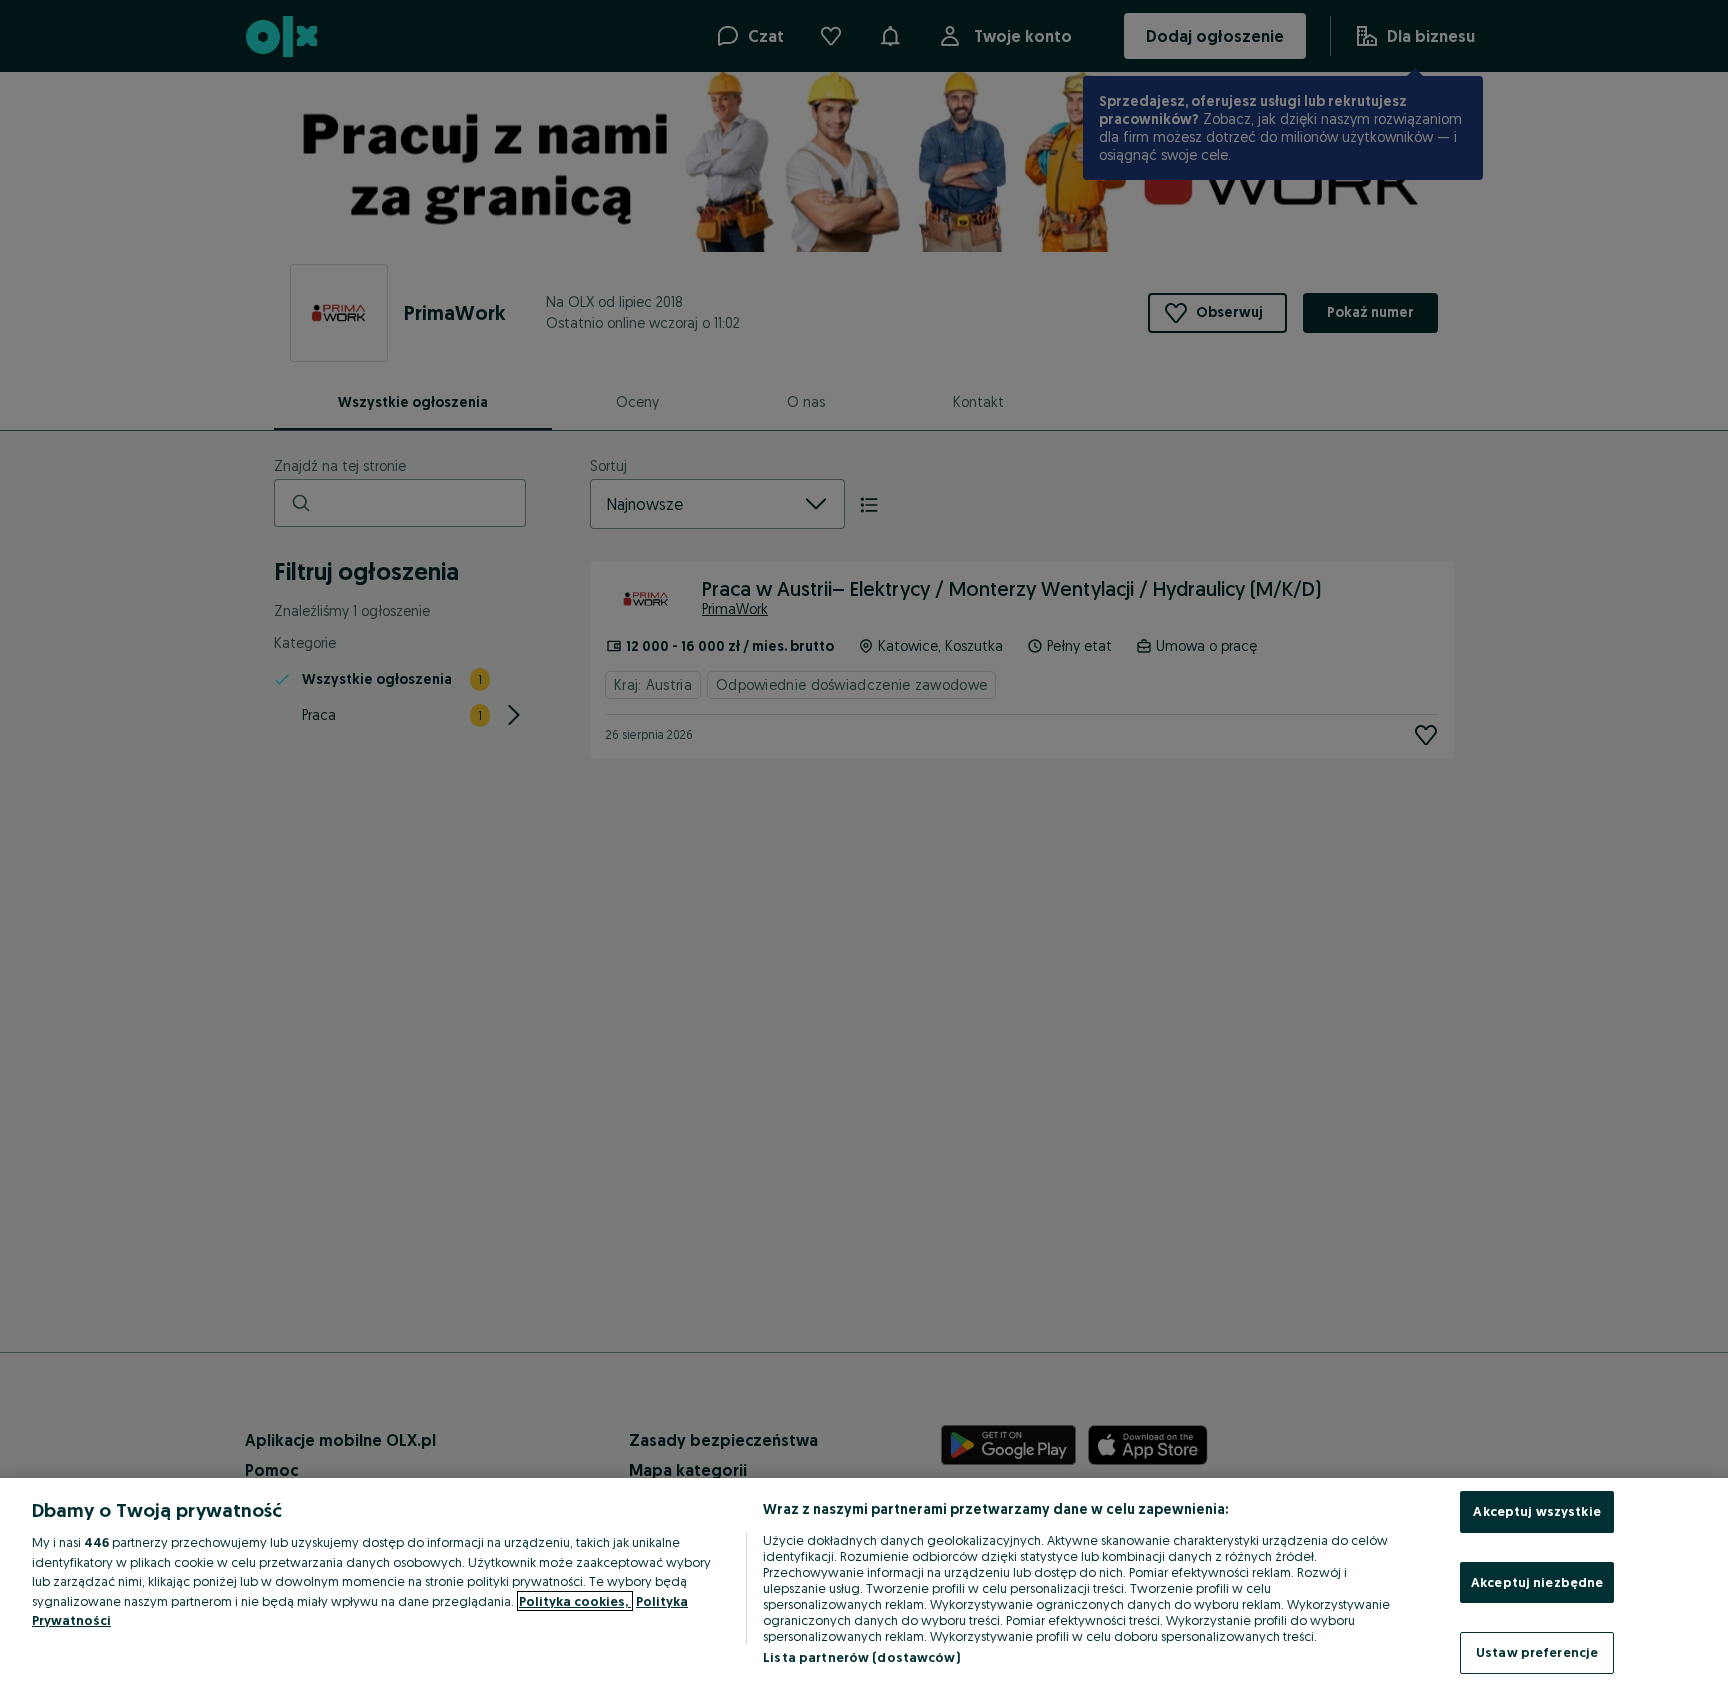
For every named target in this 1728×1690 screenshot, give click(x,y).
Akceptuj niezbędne (1537, 1582)
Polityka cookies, (575, 1601)
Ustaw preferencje (1537, 1652)
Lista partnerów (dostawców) (861, 1657)
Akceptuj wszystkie (1536, 1511)
